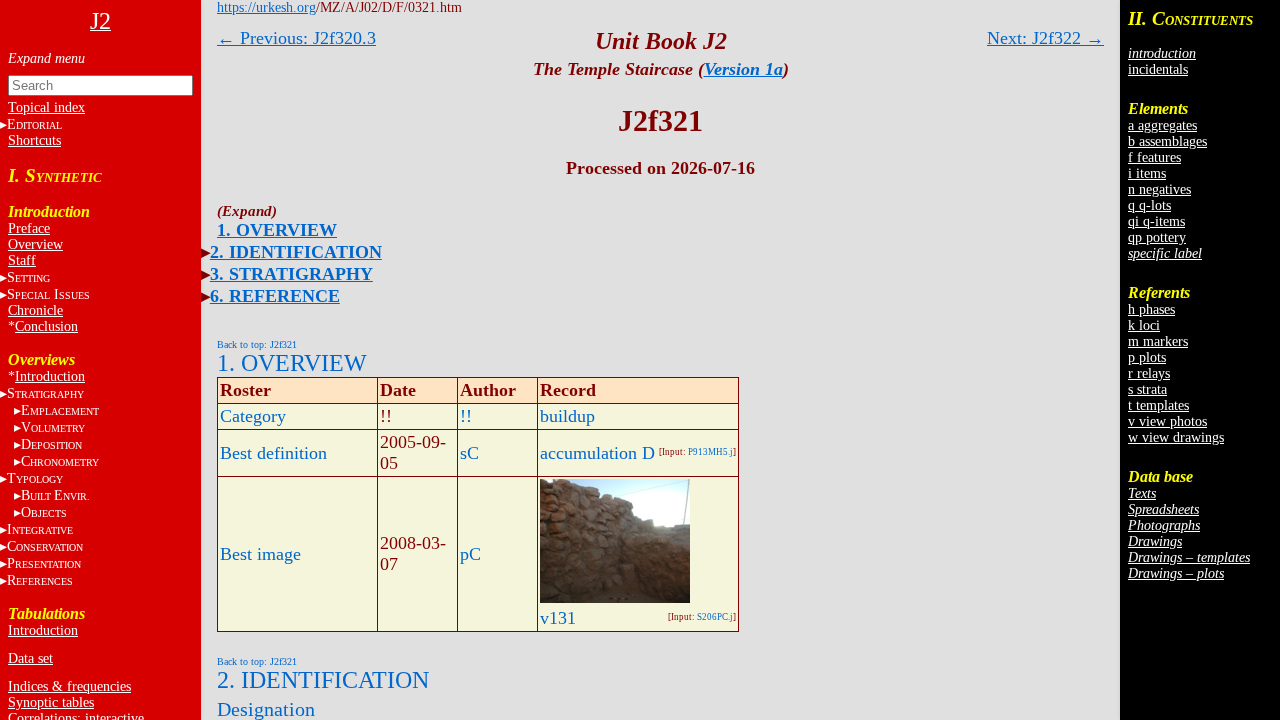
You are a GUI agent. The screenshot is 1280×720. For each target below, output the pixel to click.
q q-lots (1149, 205)
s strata (1147, 389)
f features (1154, 157)
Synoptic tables (51, 702)
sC (469, 453)
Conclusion (46, 326)
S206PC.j (715, 617)
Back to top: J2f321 (257, 344)
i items (1147, 173)
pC (470, 554)
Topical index (46, 107)
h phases (1151, 309)
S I (48, 294)
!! (466, 416)
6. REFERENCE (275, 296)
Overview (35, 244)
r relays (1149, 373)
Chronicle (35, 310)
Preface (29, 228)
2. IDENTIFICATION (296, 252)
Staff (22, 260)
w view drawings (1176, 437)
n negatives (1159, 189)
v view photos (1167, 421)
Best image (260, 554)
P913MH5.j (710, 452)
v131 (558, 618)
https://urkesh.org (266, 7)
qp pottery (1157, 237)
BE (55, 495)
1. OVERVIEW (277, 230)
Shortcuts (34, 140)
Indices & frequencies (69, 686)
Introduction (50, 376)
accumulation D (597, 453)
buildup (567, 416)
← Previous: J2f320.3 (296, 38)
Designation (266, 709)
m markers (1158, 341)
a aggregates (1162, 125)
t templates (1158, 405)
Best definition (273, 453)
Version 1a (743, 69)
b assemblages (1167, 141)
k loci (1144, 325)
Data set (30, 658)
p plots (1147, 357)
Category (253, 416)
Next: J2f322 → (1045, 38)
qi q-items (1156, 221)
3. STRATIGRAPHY (291, 274)
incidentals (1158, 69)
